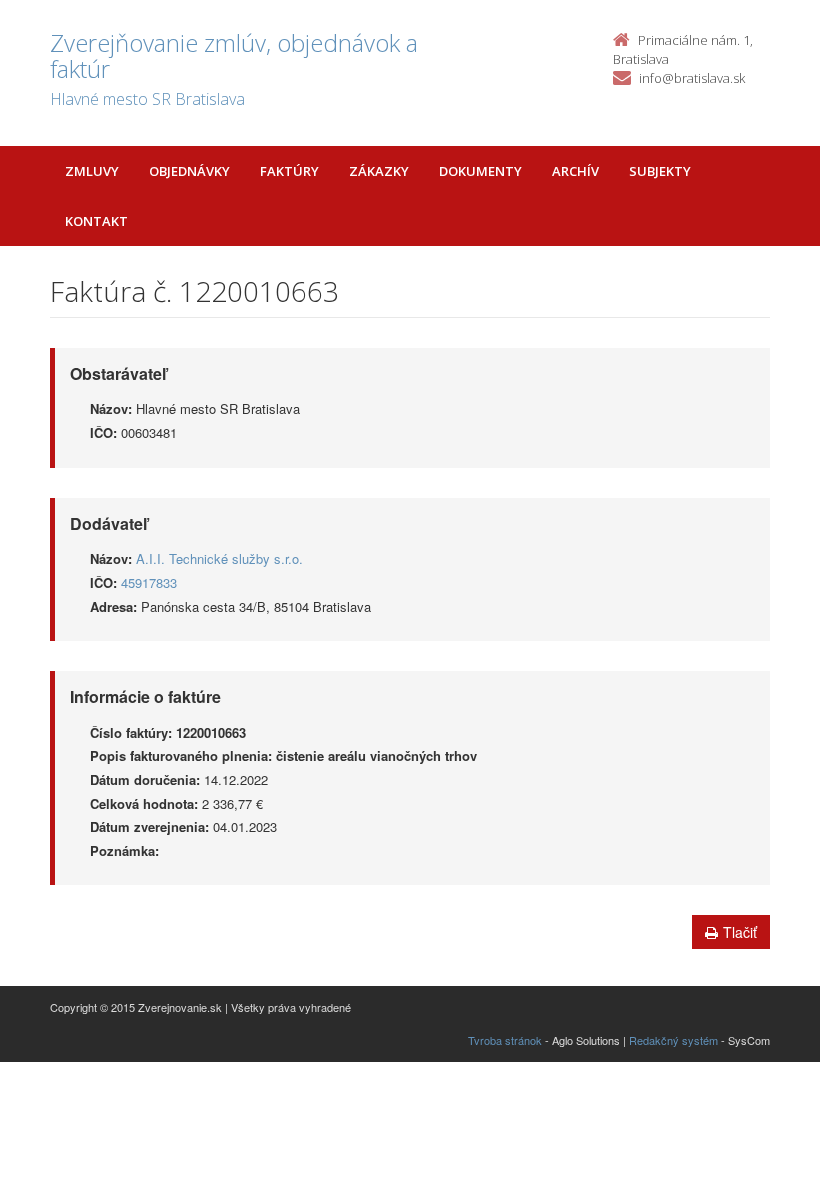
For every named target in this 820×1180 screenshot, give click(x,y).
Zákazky (379, 171)
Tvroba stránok (505, 1040)
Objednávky (189, 171)
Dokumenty (480, 171)
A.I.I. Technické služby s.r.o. (219, 558)
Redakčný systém (673, 1040)
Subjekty (660, 171)
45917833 (149, 582)
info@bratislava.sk (692, 78)
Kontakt (96, 221)
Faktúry (289, 171)
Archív (575, 171)
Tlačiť (740, 932)
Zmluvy (92, 171)
